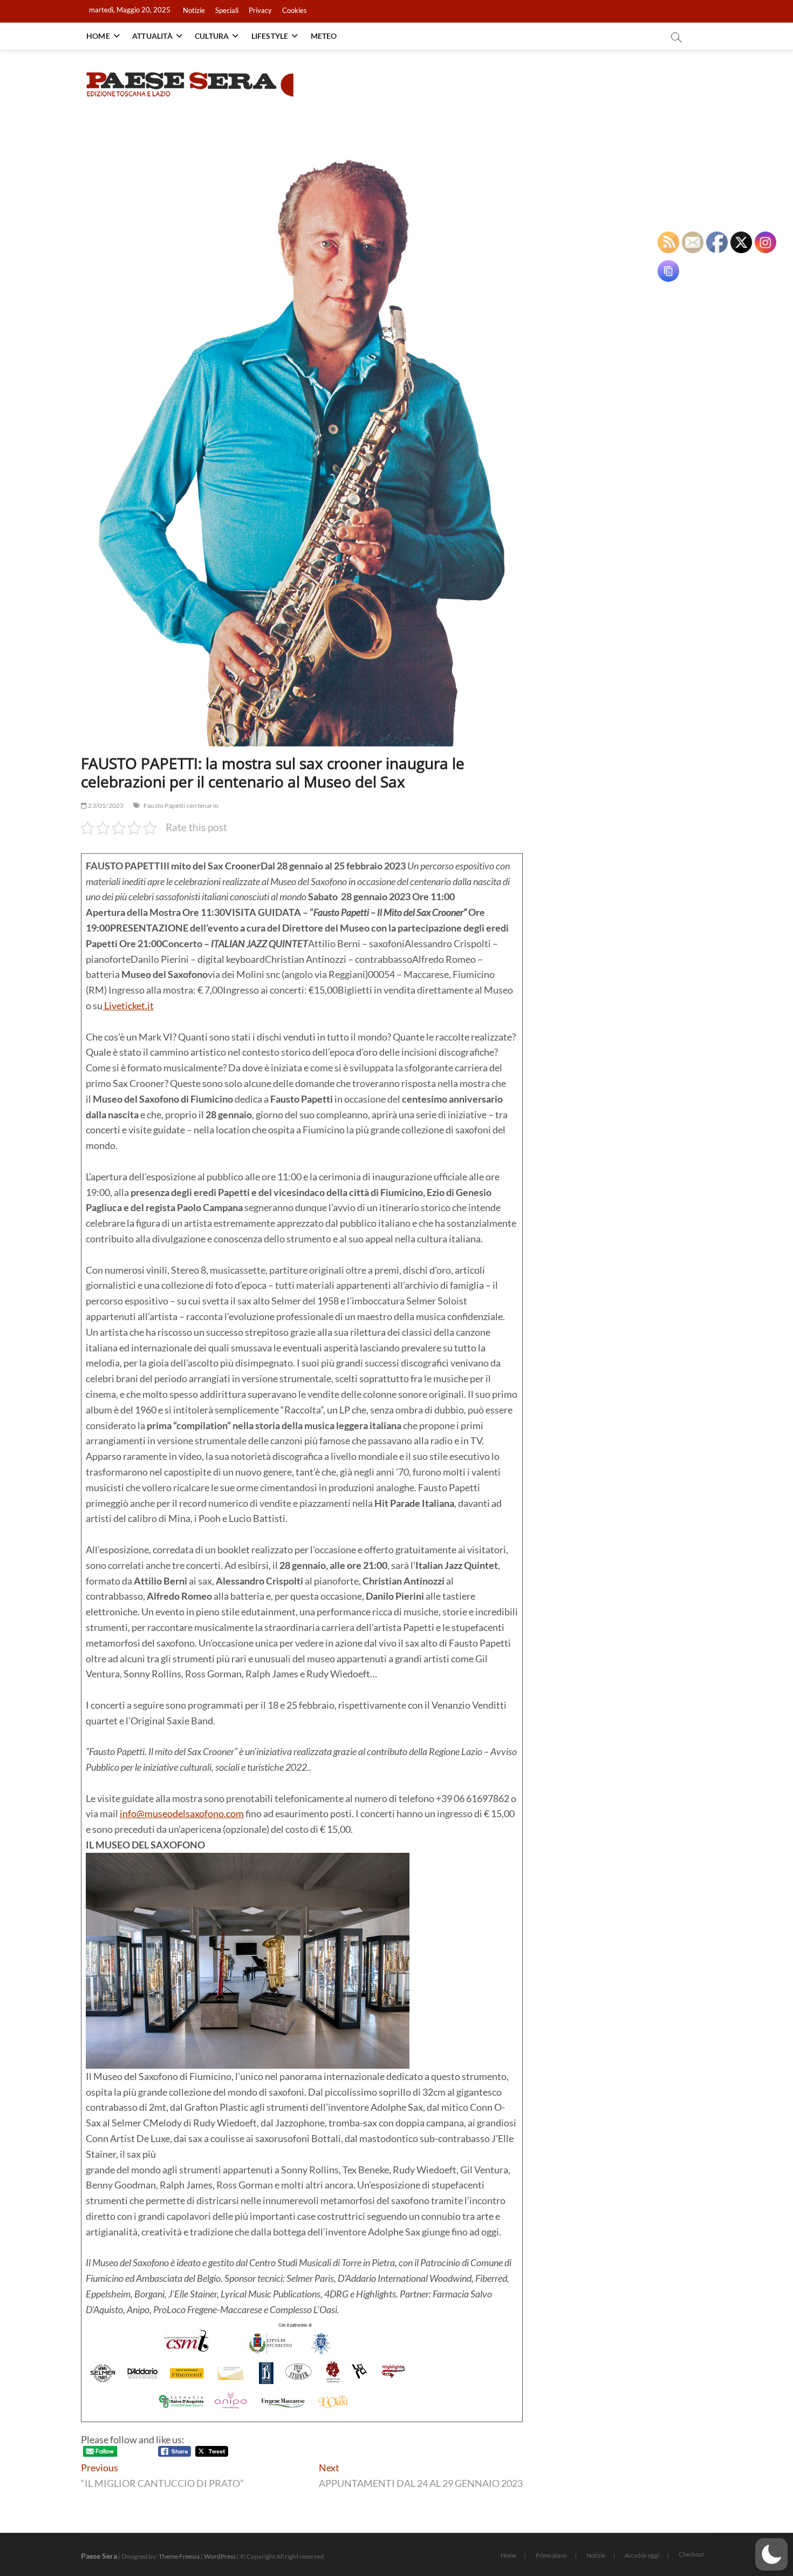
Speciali (227, 10)
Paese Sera (99, 2556)
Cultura (212, 36)
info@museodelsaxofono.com (182, 1813)
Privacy (260, 10)
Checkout (691, 2554)
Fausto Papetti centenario (181, 806)
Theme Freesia (179, 2556)
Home (98, 36)
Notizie (194, 10)
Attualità (152, 36)
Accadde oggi (642, 2555)
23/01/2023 (105, 806)
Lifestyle (270, 36)
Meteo (324, 36)
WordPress (220, 2556)
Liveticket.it (128, 1005)
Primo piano (551, 2555)
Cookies (295, 10)
